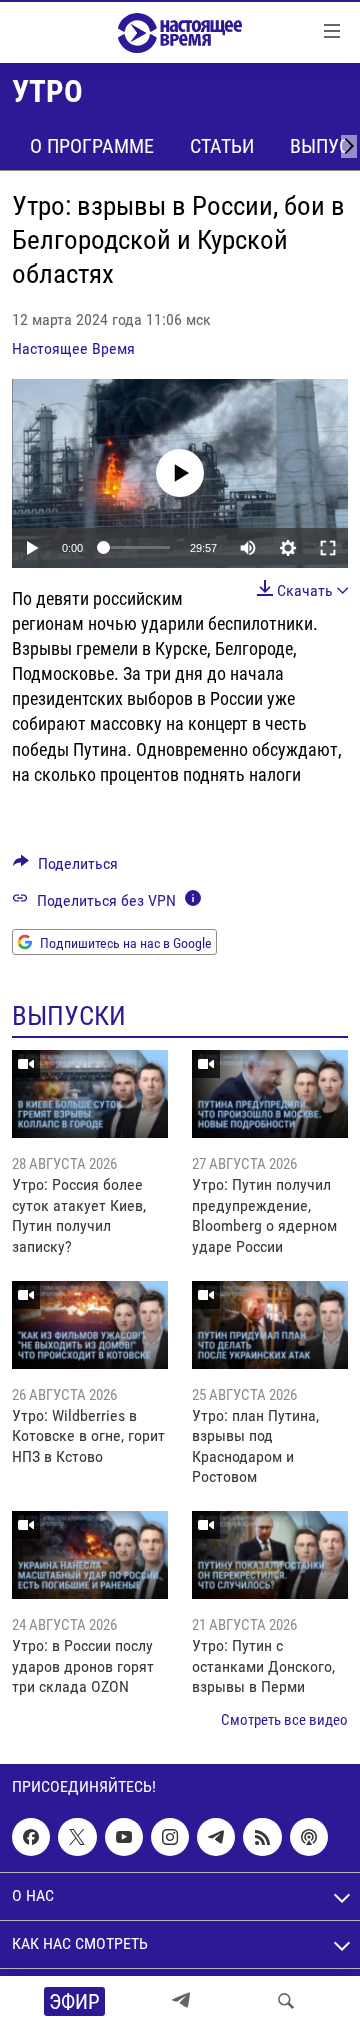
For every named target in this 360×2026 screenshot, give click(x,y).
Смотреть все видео (284, 1720)
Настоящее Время (73, 348)
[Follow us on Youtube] (124, 1837)
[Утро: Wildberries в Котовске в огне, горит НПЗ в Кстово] (90, 1325)
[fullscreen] (328, 548)
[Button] (65, 868)
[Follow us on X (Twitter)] (77, 1837)
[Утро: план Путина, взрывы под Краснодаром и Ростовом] (270, 1325)
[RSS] (262, 1837)
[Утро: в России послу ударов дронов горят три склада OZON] (90, 1555)
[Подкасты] (309, 1837)
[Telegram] (181, 2001)
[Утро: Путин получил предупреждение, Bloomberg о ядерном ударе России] (270, 1094)
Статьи (222, 146)
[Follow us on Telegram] (216, 1837)
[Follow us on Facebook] (31, 1837)
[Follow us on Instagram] (170, 1837)
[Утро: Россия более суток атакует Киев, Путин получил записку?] (90, 1094)
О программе (92, 146)
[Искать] (286, 2001)
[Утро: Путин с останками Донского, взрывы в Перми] (270, 1555)
